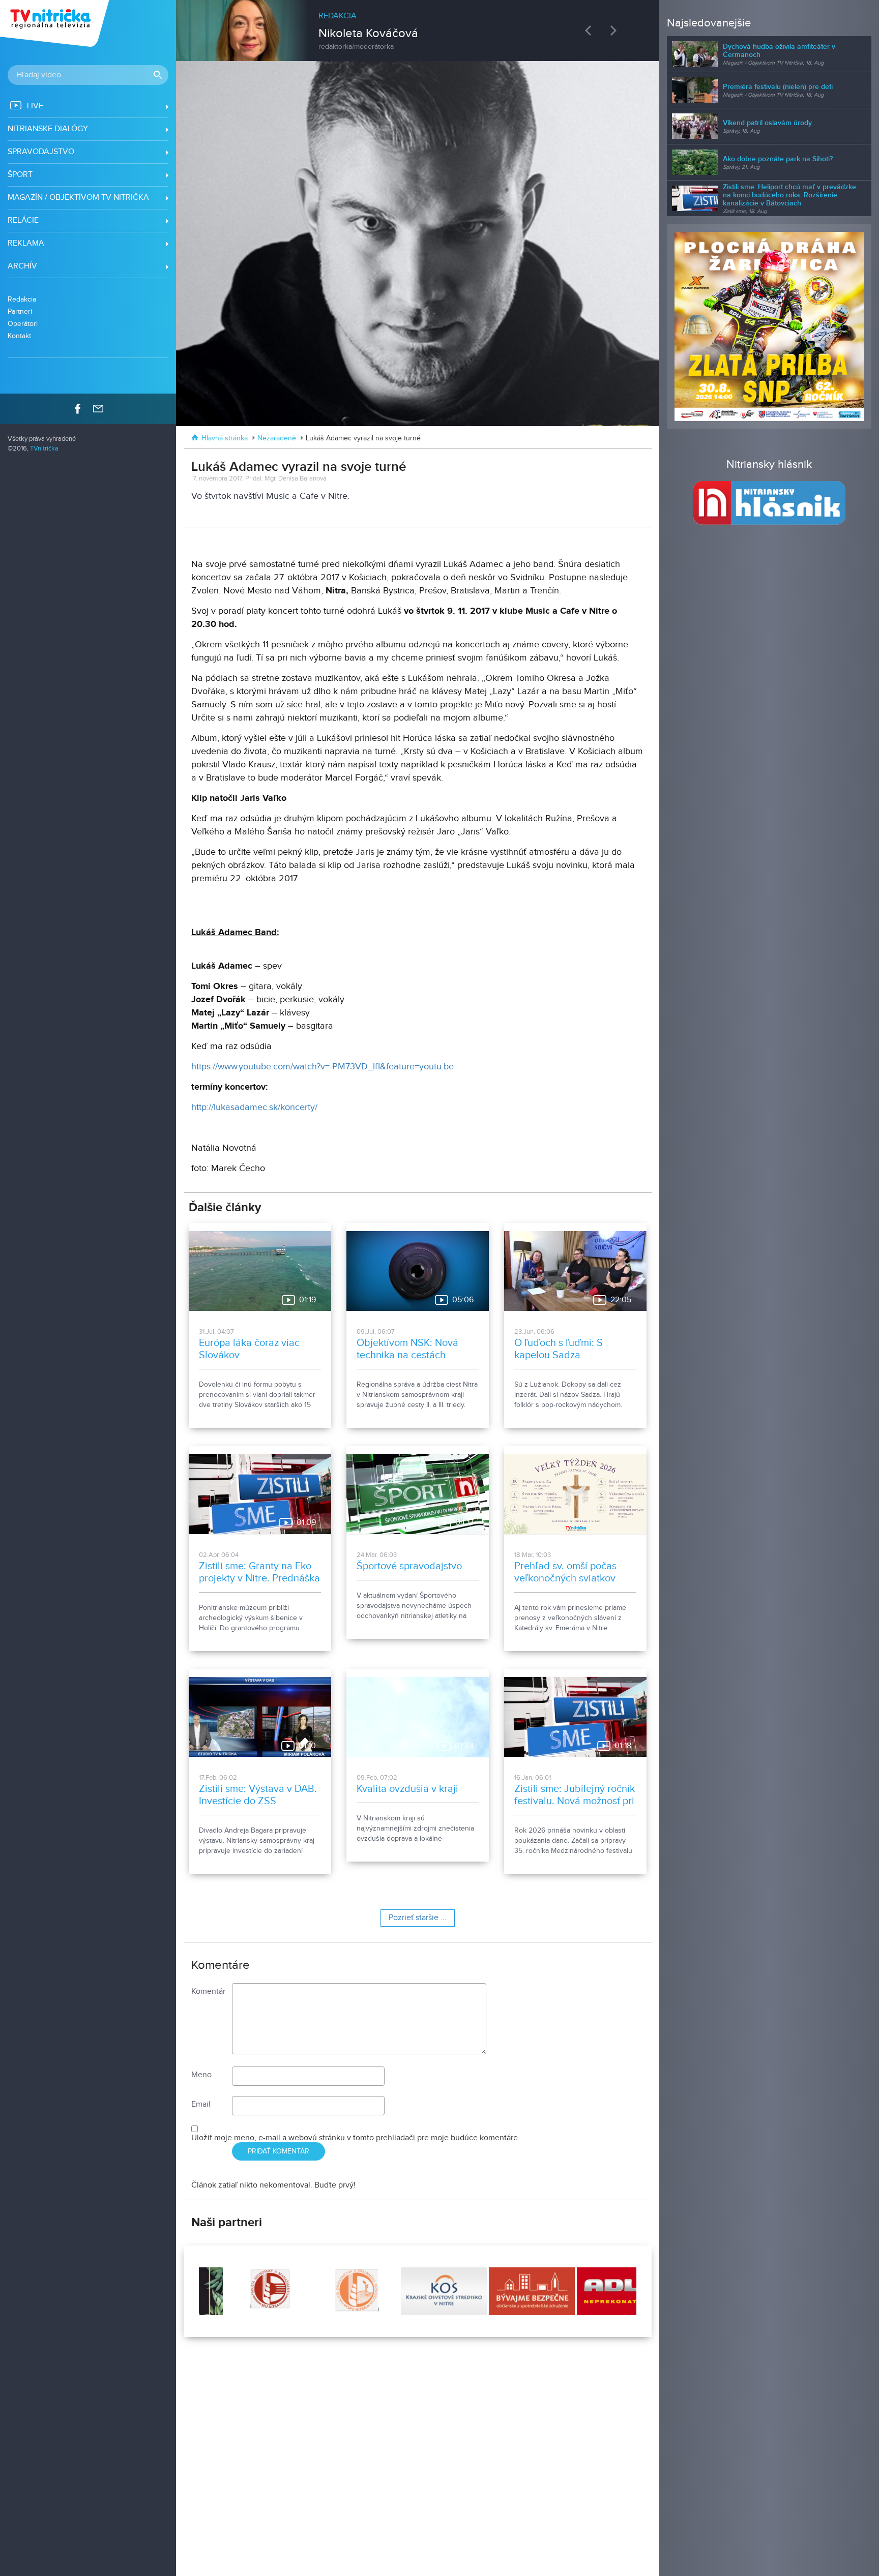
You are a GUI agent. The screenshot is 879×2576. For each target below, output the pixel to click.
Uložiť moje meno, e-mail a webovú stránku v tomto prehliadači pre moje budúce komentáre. (356, 2138)
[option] (418, 25)
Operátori (23, 324)
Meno (201, 2075)
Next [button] (616, 30)
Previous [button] (591, 30)
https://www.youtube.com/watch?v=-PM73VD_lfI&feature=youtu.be (323, 1067)
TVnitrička (44, 449)
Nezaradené (277, 438)
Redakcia (22, 299)
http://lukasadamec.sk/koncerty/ (254, 1107)
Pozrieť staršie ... (418, 1918)
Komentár (208, 1991)
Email (201, 2104)
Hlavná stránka (225, 438)
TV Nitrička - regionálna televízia (56, 23)
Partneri (20, 311)
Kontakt (19, 336)
